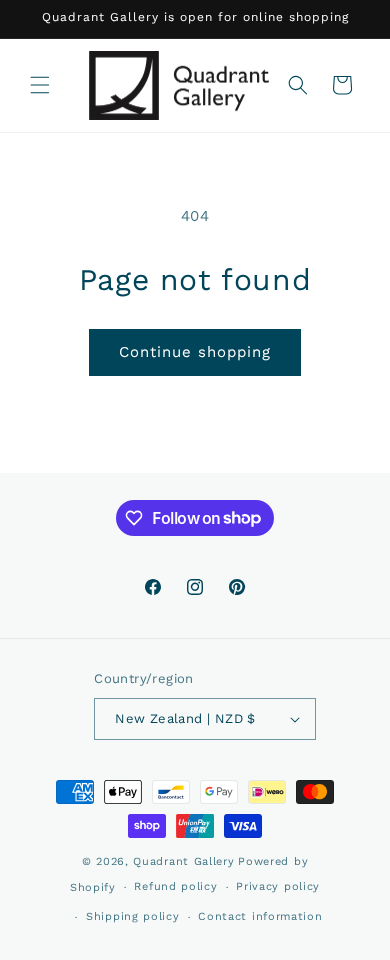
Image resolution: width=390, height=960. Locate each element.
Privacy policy (278, 886)
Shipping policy (133, 916)
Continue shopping (195, 352)
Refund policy (175, 886)
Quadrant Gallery (183, 861)
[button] (40, 85)
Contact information (260, 916)
